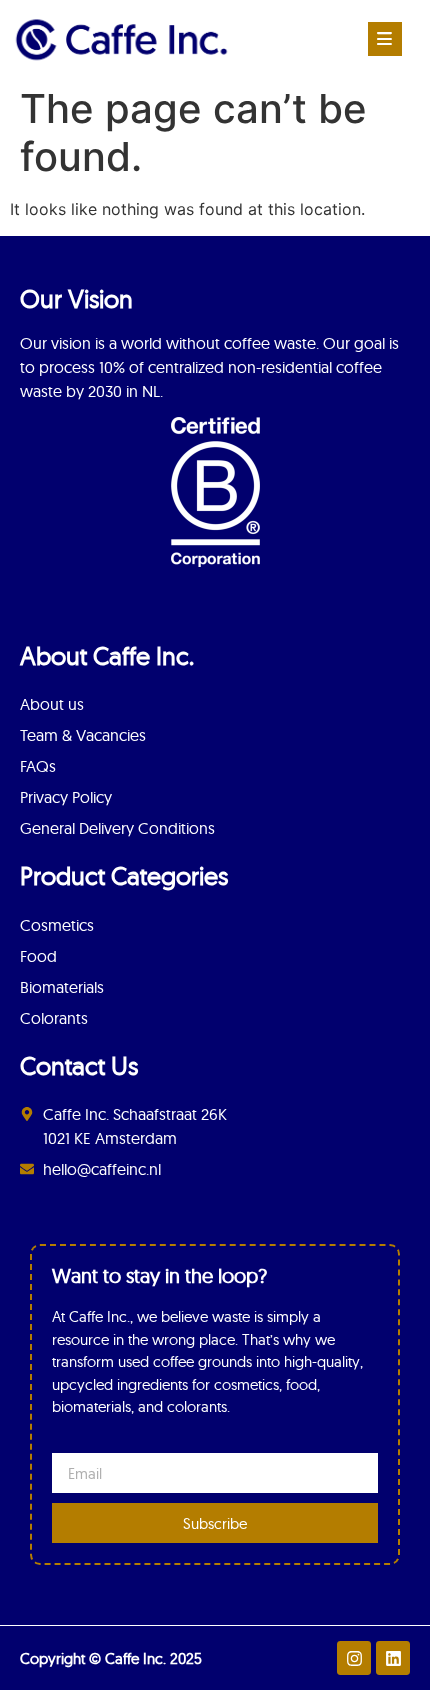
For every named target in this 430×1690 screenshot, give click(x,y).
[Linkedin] (393, 1658)
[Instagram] (354, 1658)
